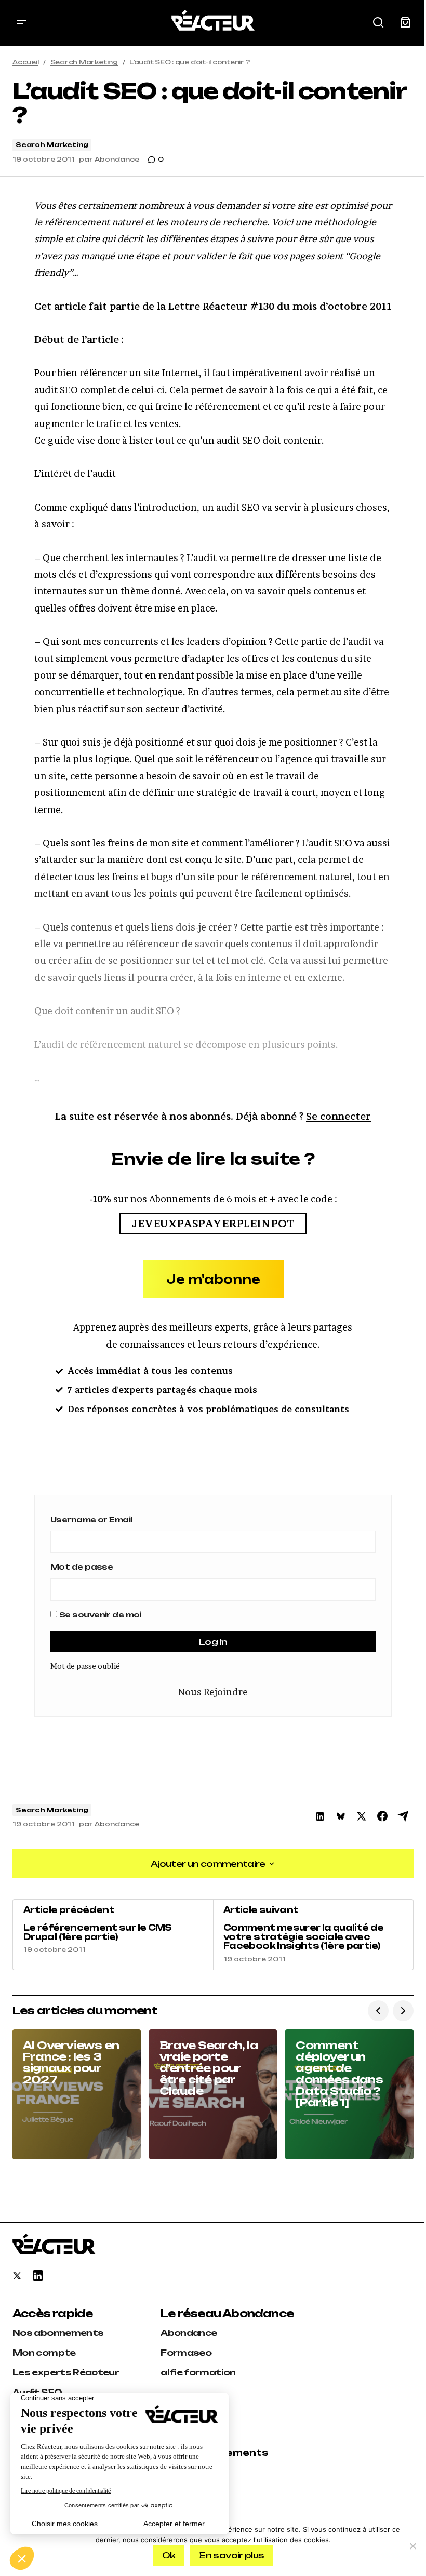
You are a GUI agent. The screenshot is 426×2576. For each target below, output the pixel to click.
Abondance (189, 2333)
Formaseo (186, 2353)
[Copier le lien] (403, 1816)
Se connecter (338, 1116)
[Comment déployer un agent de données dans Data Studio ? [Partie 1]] (349, 2094)
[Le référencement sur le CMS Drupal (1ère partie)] (113, 1934)
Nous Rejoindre (213, 1692)
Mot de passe (82, 1567)
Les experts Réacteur (66, 2372)
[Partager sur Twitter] (362, 1816)
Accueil (25, 62)
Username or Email (91, 1519)
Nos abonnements (58, 2333)
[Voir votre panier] (405, 23)
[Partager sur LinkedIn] (320, 1816)
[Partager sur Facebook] (382, 1816)
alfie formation (198, 2372)
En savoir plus (231, 2555)
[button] (22, 23)
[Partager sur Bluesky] (341, 1816)
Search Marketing (84, 62)
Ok (169, 2555)
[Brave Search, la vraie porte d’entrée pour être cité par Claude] (213, 2094)
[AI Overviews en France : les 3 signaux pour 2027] (77, 2094)
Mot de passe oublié (85, 1666)
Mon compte (44, 2353)
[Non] (413, 2546)
